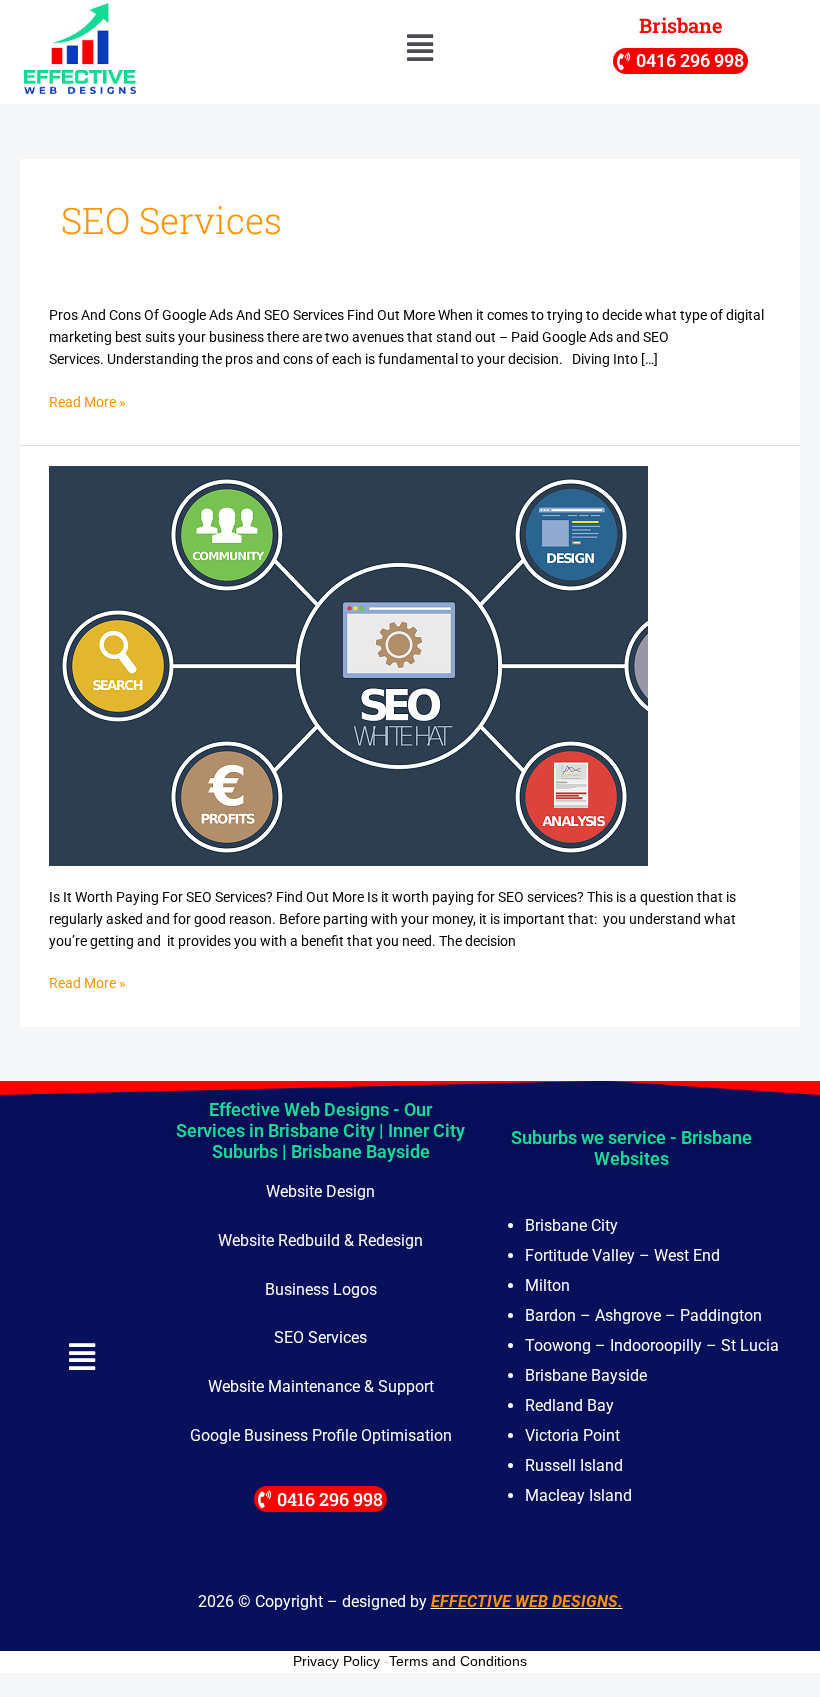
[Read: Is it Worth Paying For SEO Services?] (348, 665)
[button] (420, 49)
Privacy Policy (336, 1661)
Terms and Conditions (458, 1661)
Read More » (87, 403)
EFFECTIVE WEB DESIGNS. (527, 1601)
